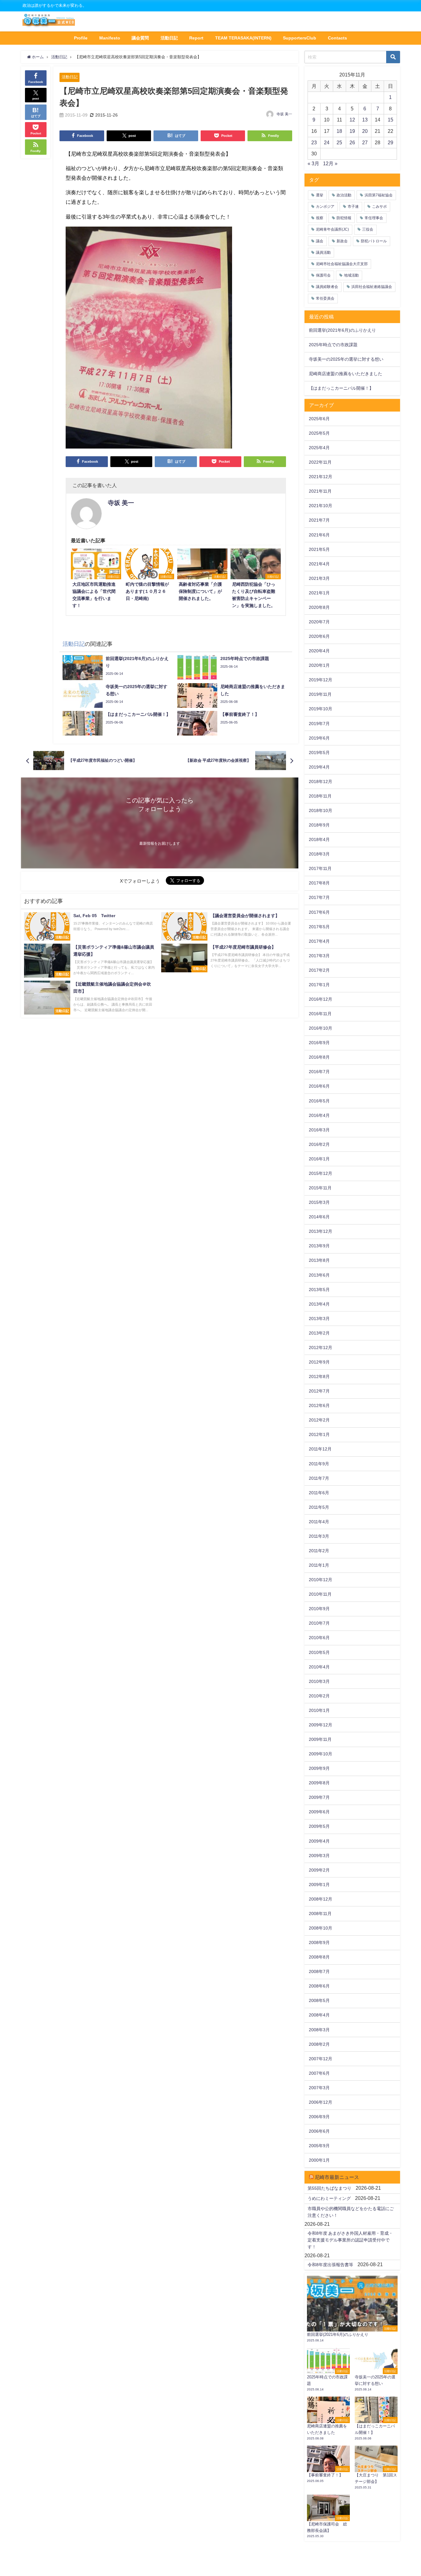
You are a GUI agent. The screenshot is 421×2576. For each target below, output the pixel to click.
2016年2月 (319, 1144)
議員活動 (323, 252)
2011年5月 (319, 1507)
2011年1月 (319, 1565)
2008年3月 (319, 2030)
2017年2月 (319, 970)
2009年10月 (321, 1754)
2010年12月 (321, 1580)
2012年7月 (319, 1391)
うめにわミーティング (329, 2198)
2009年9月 (319, 1768)
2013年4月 (319, 1304)
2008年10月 (321, 1928)
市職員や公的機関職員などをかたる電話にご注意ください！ (351, 2212)
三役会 (368, 229)
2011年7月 (319, 1478)
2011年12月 (320, 1449)
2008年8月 (319, 1957)
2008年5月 (319, 2000)
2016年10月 (321, 1028)
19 (352, 131)
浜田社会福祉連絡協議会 (372, 287)
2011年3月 (319, 1536)
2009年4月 (319, 1841)
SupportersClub (300, 38)
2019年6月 (319, 738)
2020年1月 (319, 665)
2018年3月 (319, 854)
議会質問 (140, 38)
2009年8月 (319, 1783)
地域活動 (351, 275)
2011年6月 (319, 1493)
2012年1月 (319, 1434)
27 (365, 142)
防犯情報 (344, 218)
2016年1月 (319, 1159)
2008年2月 (319, 2044)
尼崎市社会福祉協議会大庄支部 (342, 264)
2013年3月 (319, 1319)
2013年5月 (319, 1290)
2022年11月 (320, 462)
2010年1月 (319, 1710)
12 (352, 120)
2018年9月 (319, 825)
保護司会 (323, 275)
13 (365, 120)
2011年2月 (319, 1551)
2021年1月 (319, 593)
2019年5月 (319, 753)
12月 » (330, 163)
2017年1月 (319, 985)
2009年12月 (321, 1725)
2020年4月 (319, 651)
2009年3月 (319, 1856)
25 (339, 142)
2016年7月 (319, 1072)
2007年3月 (319, 2088)
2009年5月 (319, 1826)
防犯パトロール (374, 241)
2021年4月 (319, 564)
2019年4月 (319, 767)
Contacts (337, 38)
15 (390, 120)
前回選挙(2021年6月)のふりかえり (342, 330)
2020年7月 (319, 622)
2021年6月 (319, 535)
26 (352, 142)
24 (327, 142)
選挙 (320, 195)
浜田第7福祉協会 (379, 195)
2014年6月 (319, 1217)
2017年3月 (319, 956)
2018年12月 (321, 781)
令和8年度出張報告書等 (330, 2265)
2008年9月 (319, 1942)
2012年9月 (319, 1362)
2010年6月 (319, 1638)
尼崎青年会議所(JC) (332, 229)
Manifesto (110, 38)
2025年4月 (319, 448)
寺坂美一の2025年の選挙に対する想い (346, 359)
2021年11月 (320, 491)
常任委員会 (325, 298)
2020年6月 (319, 636)
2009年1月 (319, 1885)
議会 (320, 241)
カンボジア (325, 207)
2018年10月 (321, 810)
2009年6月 (319, 1812)
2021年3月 (319, 578)
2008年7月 (319, 1971)
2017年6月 (319, 912)
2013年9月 (319, 1246)
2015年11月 (320, 1188)
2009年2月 (319, 1870)
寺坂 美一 (284, 114)
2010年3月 (319, 1681)
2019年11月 (320, 694)
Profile (81, 38)
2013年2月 (319, 1333)
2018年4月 (319, 839)
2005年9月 (319, 2146)
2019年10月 (321, 709)
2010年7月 (319, 1623)
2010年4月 (319, 1667)
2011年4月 (319, 1522)
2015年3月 (319, 1202)
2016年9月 (319, 1043)
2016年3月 (319, 1130)
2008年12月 (321, 1899)
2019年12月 (321, 680)
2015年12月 (321, 1173)
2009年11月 (320, 1739)
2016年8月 (319, 1057)
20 (365, 131)
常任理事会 (374, 218)
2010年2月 (319, 1696)
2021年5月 (319, 549)
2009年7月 (319, 1797)
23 (314, 142)
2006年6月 (319, 2131)
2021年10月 (321, 506)
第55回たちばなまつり (329, 2188)
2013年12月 (321, 1231)
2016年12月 (321, 999)
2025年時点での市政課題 (333, 345)
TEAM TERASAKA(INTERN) (243, 38)
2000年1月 (319, 2160)
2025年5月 (319, 433)
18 (339, 131)
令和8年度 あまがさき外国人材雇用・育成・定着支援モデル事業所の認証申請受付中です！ (350, 2240)
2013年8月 (319, 1260)
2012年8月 (319, 1376)
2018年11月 (320, 796)
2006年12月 (321, 2102)
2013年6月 (319, 1275)
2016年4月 (319, 1115)
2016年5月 (319, 1101)
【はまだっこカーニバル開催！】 (341, 388)
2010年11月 (320, 1594)
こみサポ (379, 207)
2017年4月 (319, 941)
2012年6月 (319, 1405)
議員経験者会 (327, 287)
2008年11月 (320, 1914)
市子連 (353, 207)
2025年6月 (319, 419)
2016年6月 (319, 1086)
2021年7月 (319, 520)
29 (390, 142)
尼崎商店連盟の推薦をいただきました (345, 374)
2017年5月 (319, 927)
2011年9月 (319, 1464)
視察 (320, 218)
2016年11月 (320, 1014)
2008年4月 (319, 2015)
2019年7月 (319, 724)
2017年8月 (319, 883)
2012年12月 (321, 1347)
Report (196, 38)
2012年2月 (319, 1420)
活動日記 (169, 38)
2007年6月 (319, 2073)
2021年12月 (321, 477)
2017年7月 (319, 897)
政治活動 (344, 195)
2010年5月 (319, 1652)
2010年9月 (319, 1609)
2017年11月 (320, 868)
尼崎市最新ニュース (337, 2177)
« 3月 (313, 163)
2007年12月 (321, 2059)
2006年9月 (319, 2117)
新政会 (342, 241)
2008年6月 (319, 1986)
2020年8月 (319, 607)
